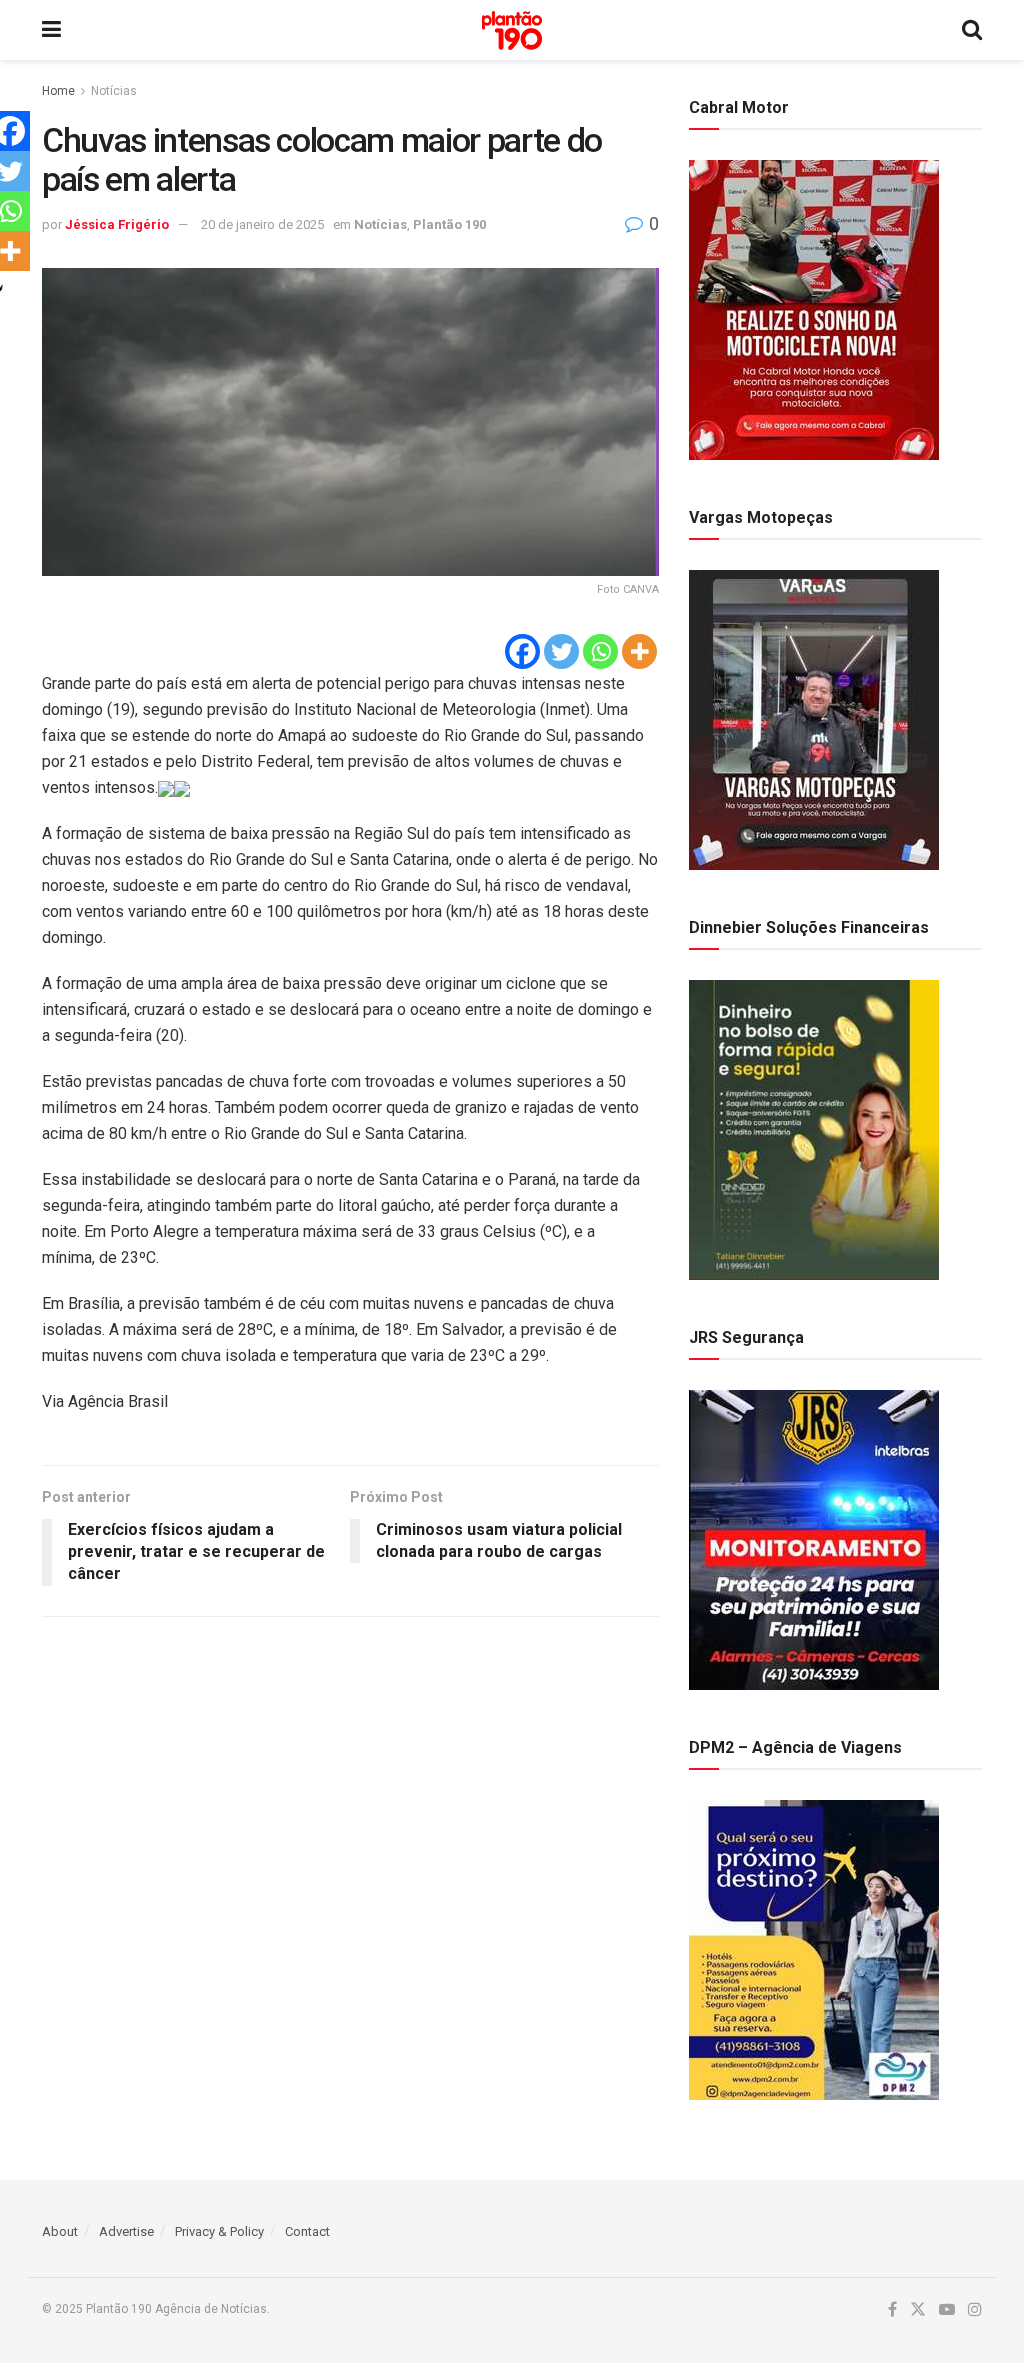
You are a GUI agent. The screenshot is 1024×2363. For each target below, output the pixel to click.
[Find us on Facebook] (892, 2310)
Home (58, 91)
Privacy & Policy (219, 2231)
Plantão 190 (449, 224)
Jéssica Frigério (117, 224)
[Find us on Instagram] (975, 2310)
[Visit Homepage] (512, 30)
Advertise (126, 2231)
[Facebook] (522, 651)
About (60, 2231)
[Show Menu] (51, 30)
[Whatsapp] (600, 651)
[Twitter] (561, 651)
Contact (307, 2231)
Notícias (114, 91)
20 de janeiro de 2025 (262, 224)
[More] (639, 651)
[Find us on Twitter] (918, 2310)
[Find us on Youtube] (947, 2310)
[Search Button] (972, 30)
